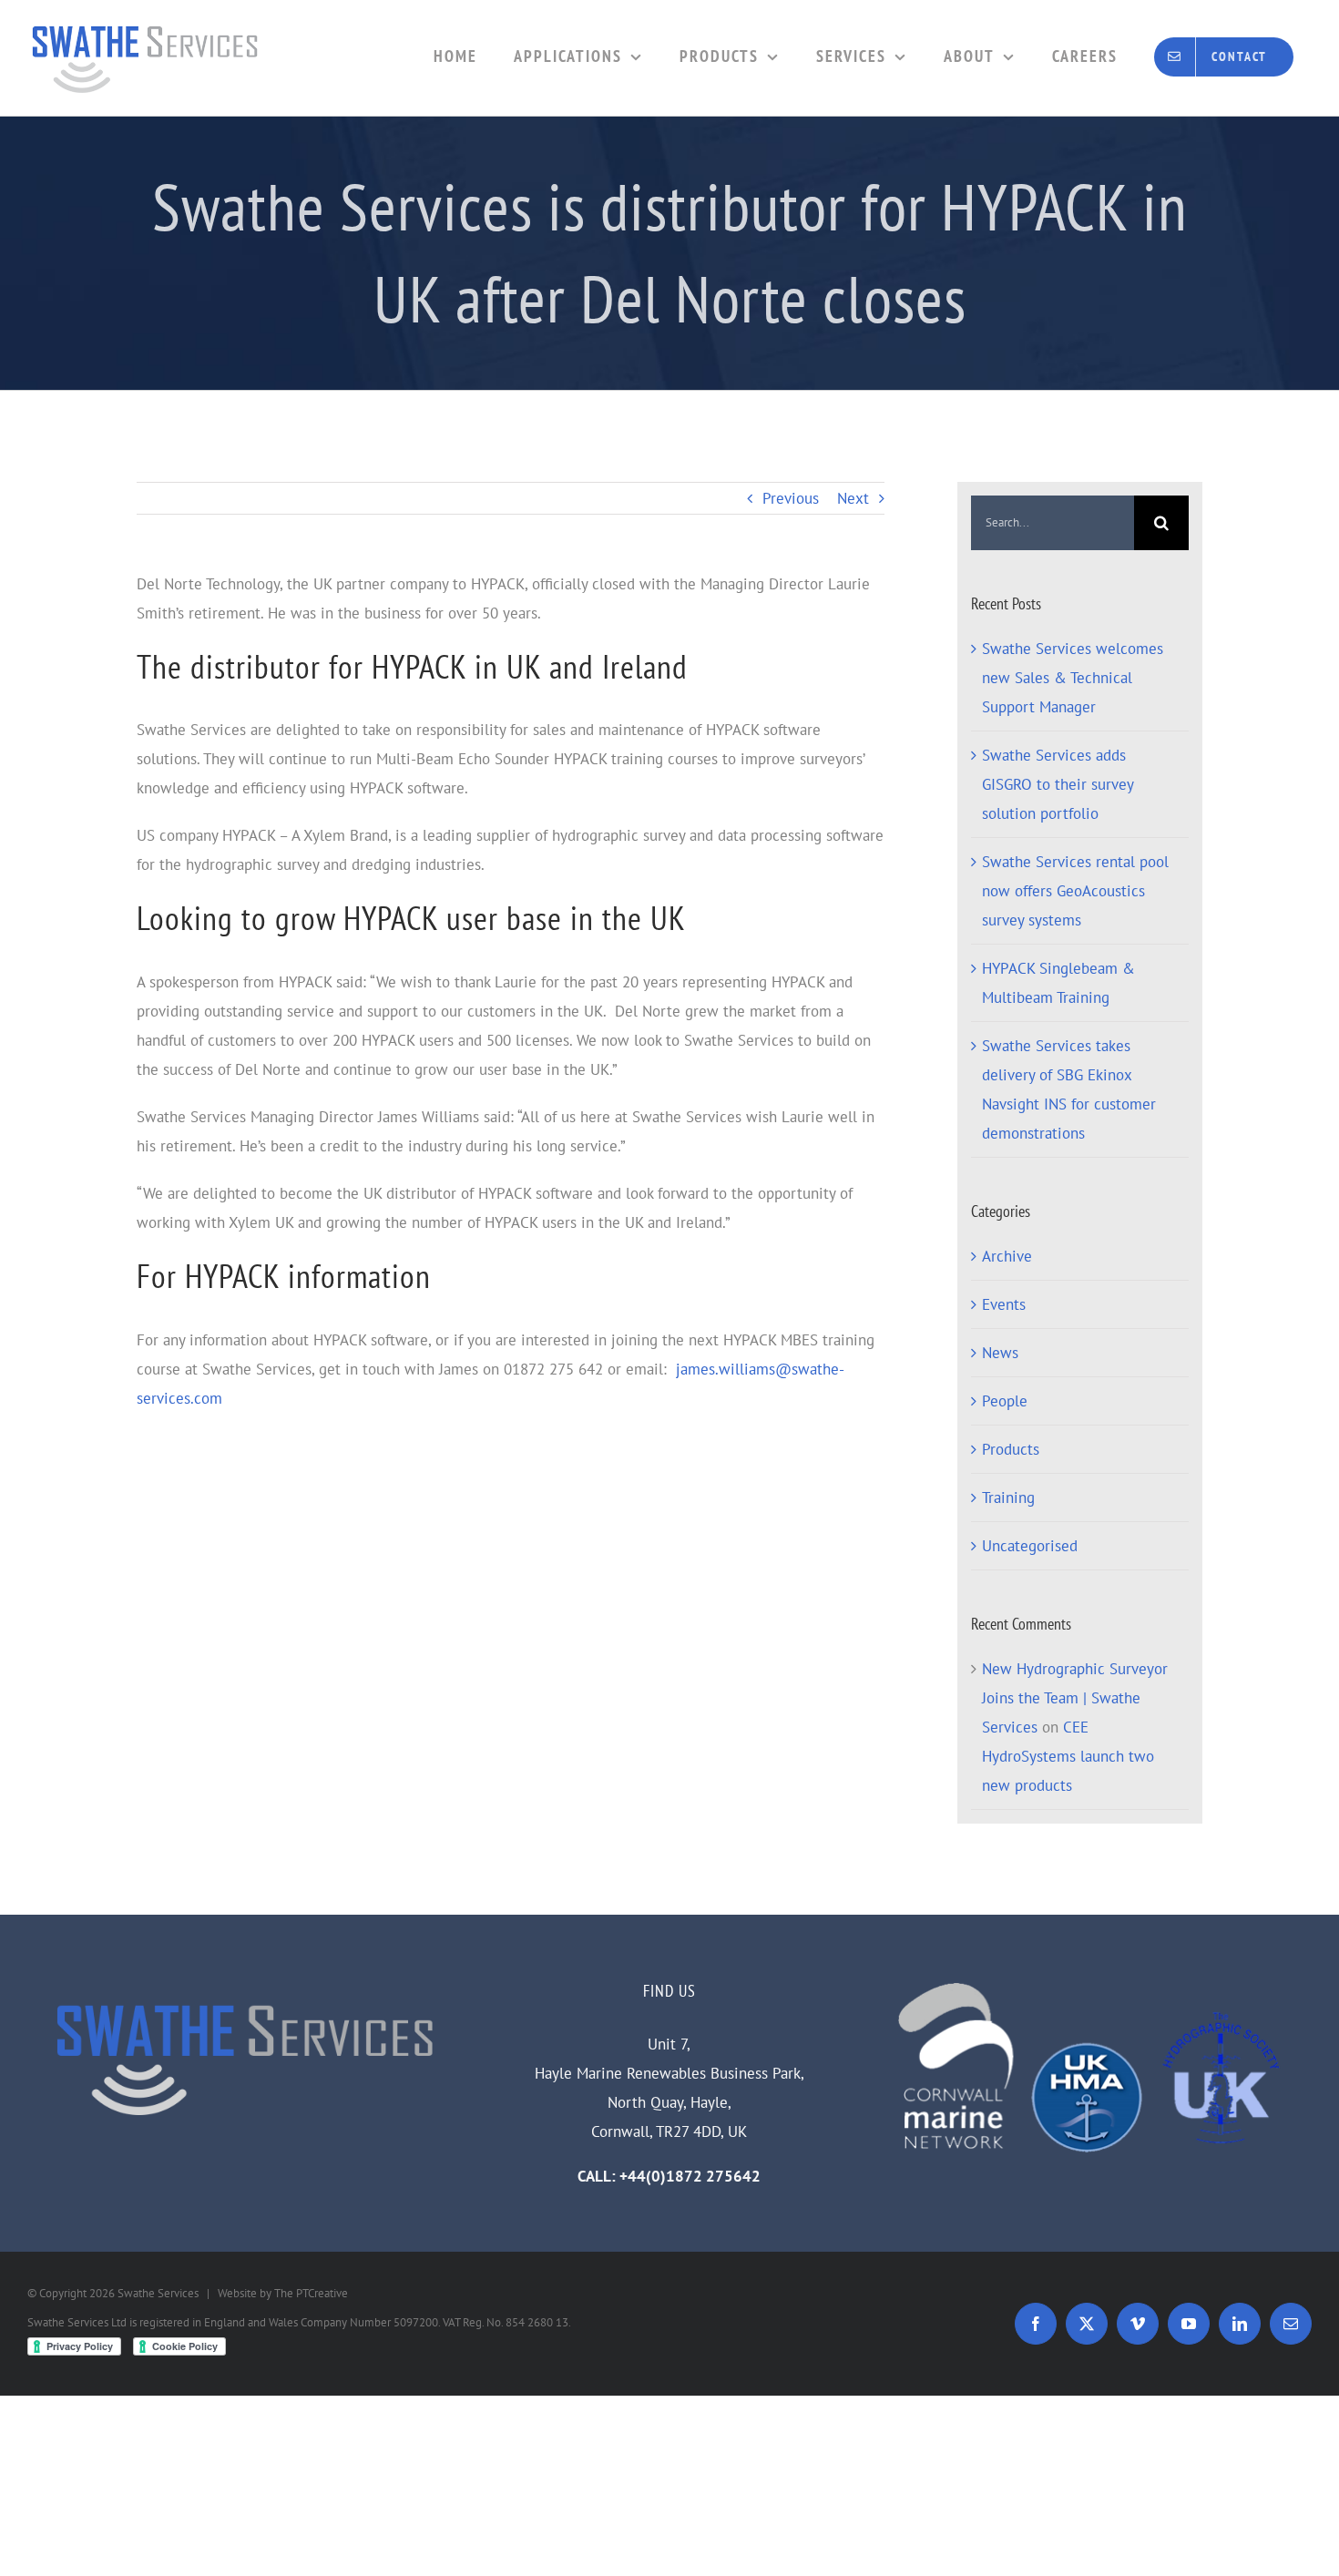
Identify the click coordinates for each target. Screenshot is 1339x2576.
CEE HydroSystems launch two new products (1068, 1756)
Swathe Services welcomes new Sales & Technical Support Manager (1073, 678)
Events (1004, 1304)
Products (1011, 1449)
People (1005, 1401)
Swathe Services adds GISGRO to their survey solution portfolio (1058, 784)
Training (1008, 1498)
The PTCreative (311, 2293)
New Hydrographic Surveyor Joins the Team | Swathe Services (1075, 1698)
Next (853, 498)
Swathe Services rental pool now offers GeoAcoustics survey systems (1075, 891)
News (1000, 1353)
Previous (791, 498)
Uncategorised (1030, 1546)
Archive (1007, 1256)
